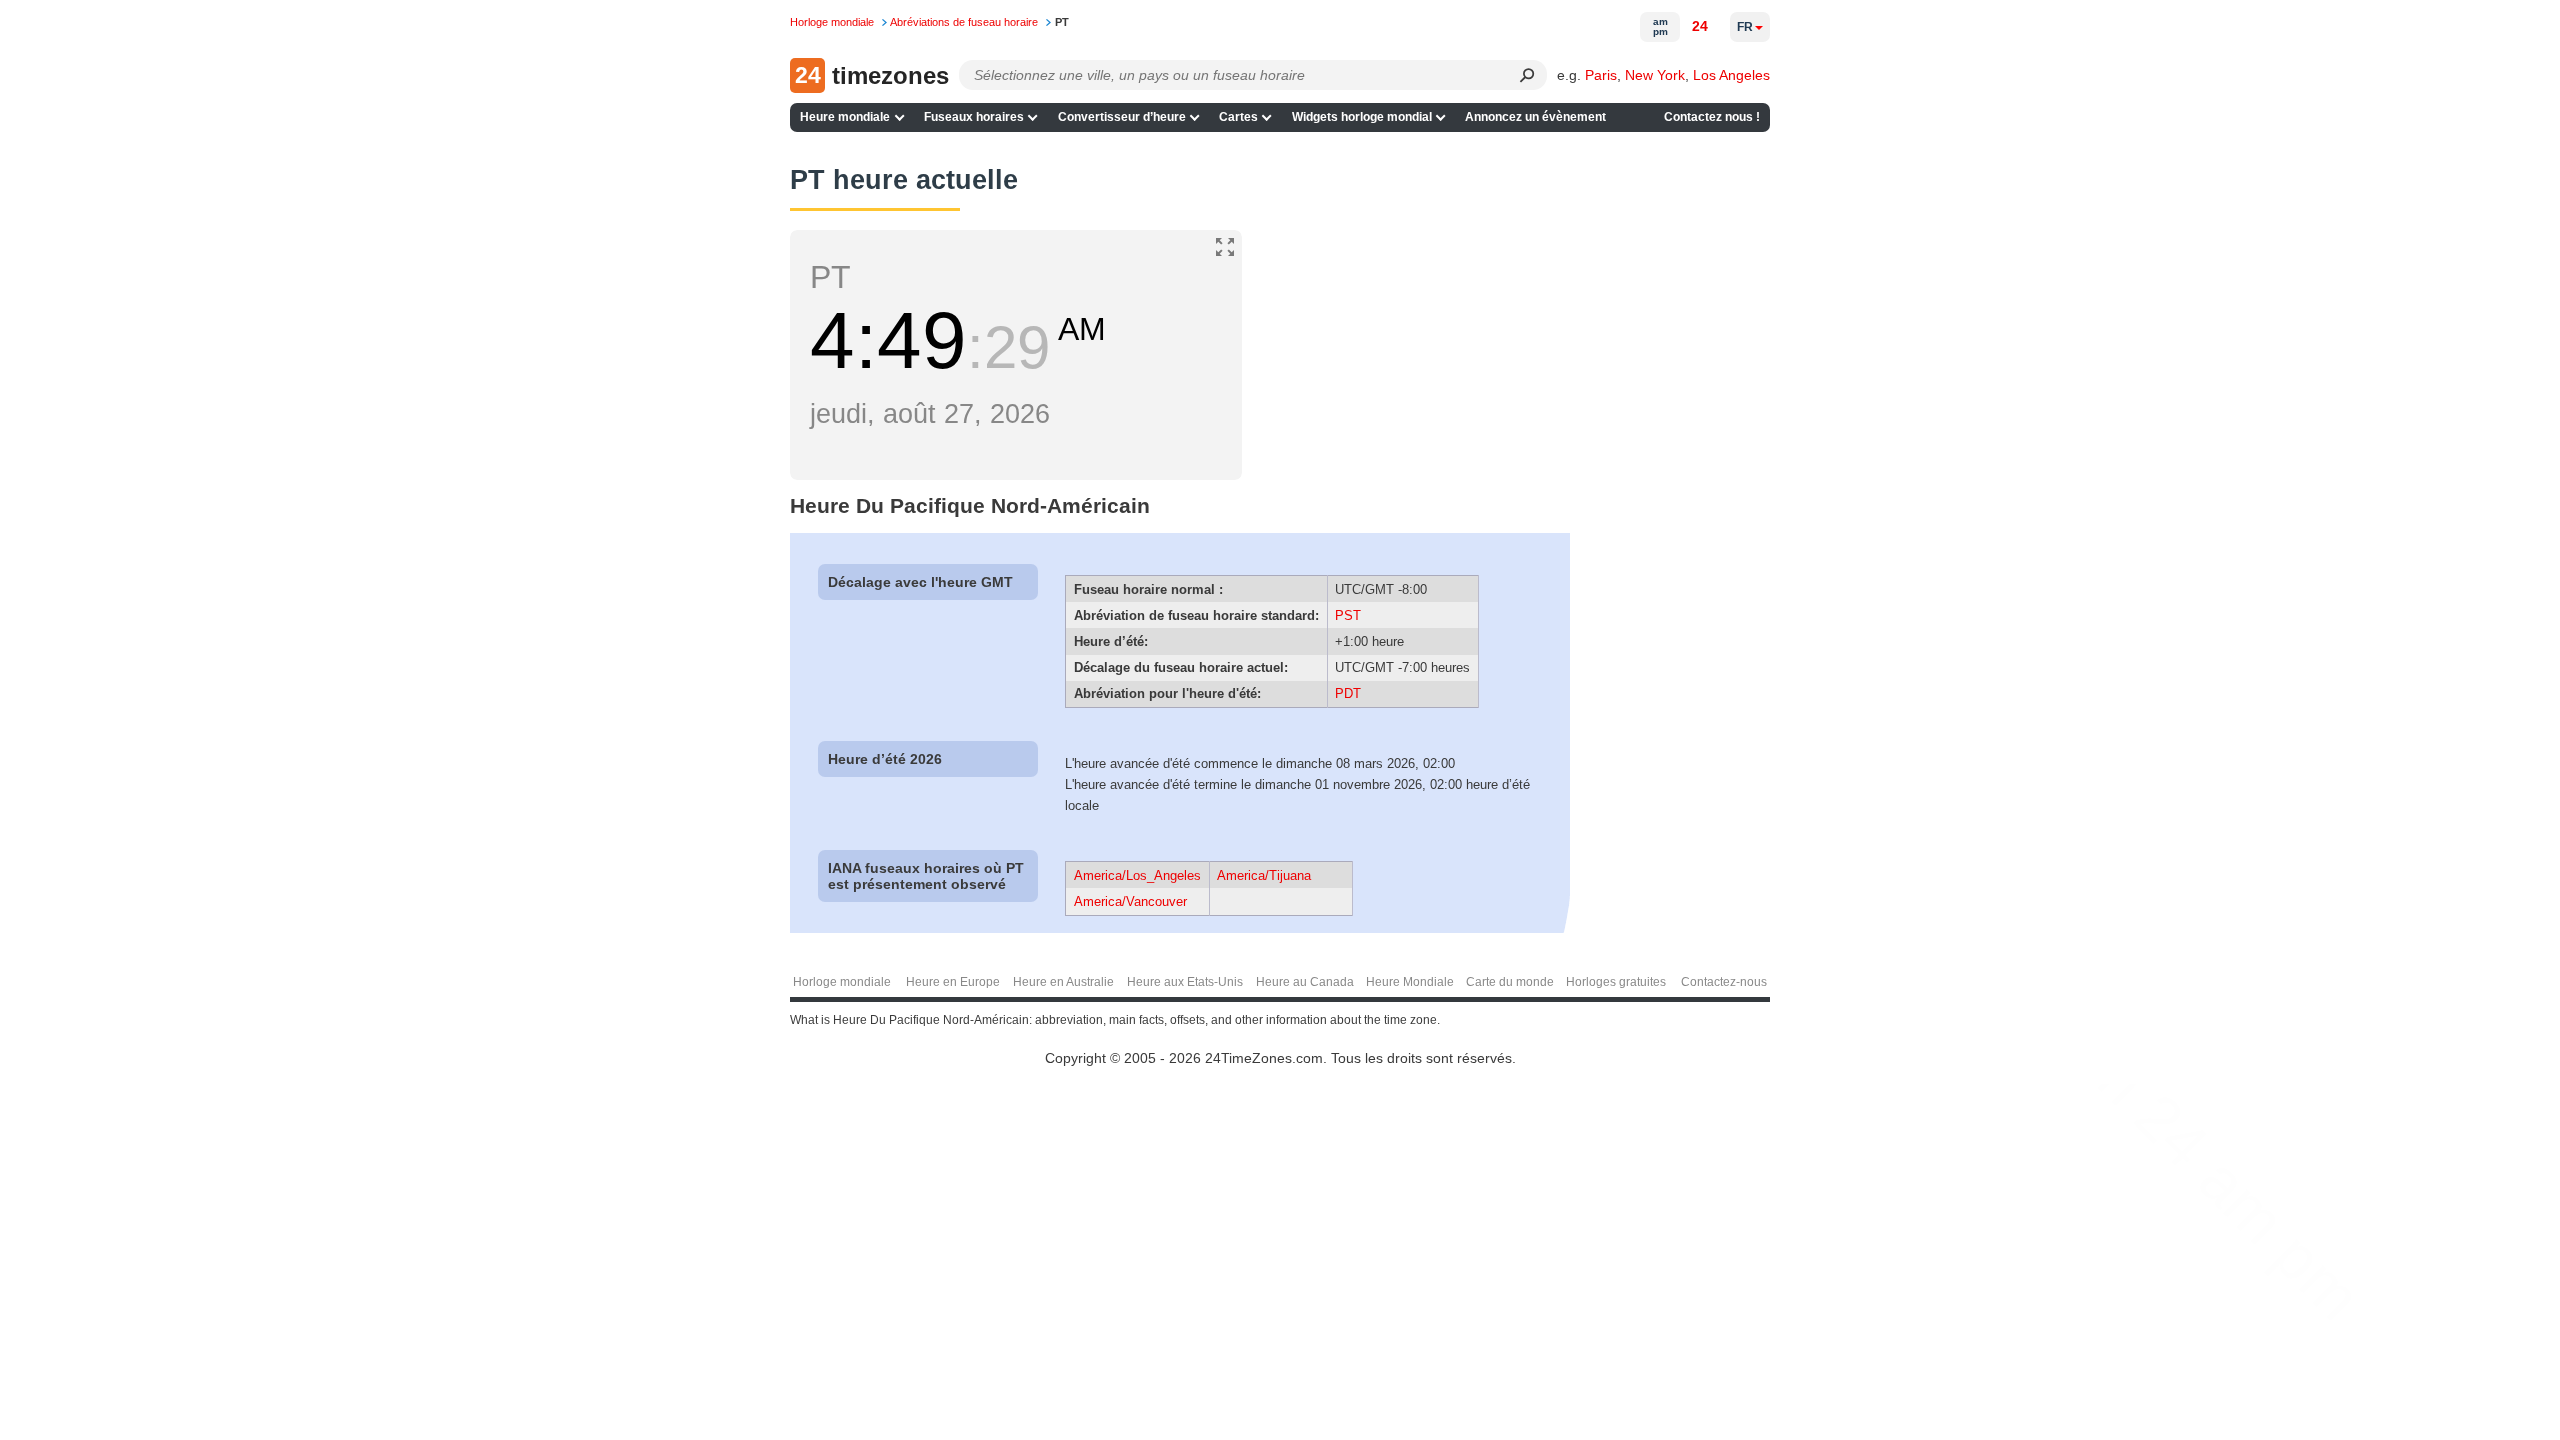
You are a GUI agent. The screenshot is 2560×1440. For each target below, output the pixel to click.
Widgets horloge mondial (1362, 117)
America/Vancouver (1130, 901)
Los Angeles (1731, 75)
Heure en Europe (953, 982)
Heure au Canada (1305, 982)
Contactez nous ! (1712, 117)
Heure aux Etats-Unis (1185, 982)
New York (1655, 75)
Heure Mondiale (1410, 982)
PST (1348, 615)
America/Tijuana (1264, 875)
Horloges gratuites (1616, 982)
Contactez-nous (1724, 982)
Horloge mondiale (842, 982)
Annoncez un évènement (1535, 117)
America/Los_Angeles (1137, 875)
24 (1700, 26)
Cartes (1238, 117)
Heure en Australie (1063, 982)
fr (1745, 27)
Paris (1601, 75)
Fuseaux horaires (974, 117)
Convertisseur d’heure (1122, 117)
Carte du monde (1510, 982)
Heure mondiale (845, 117)
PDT (1348, 693)
